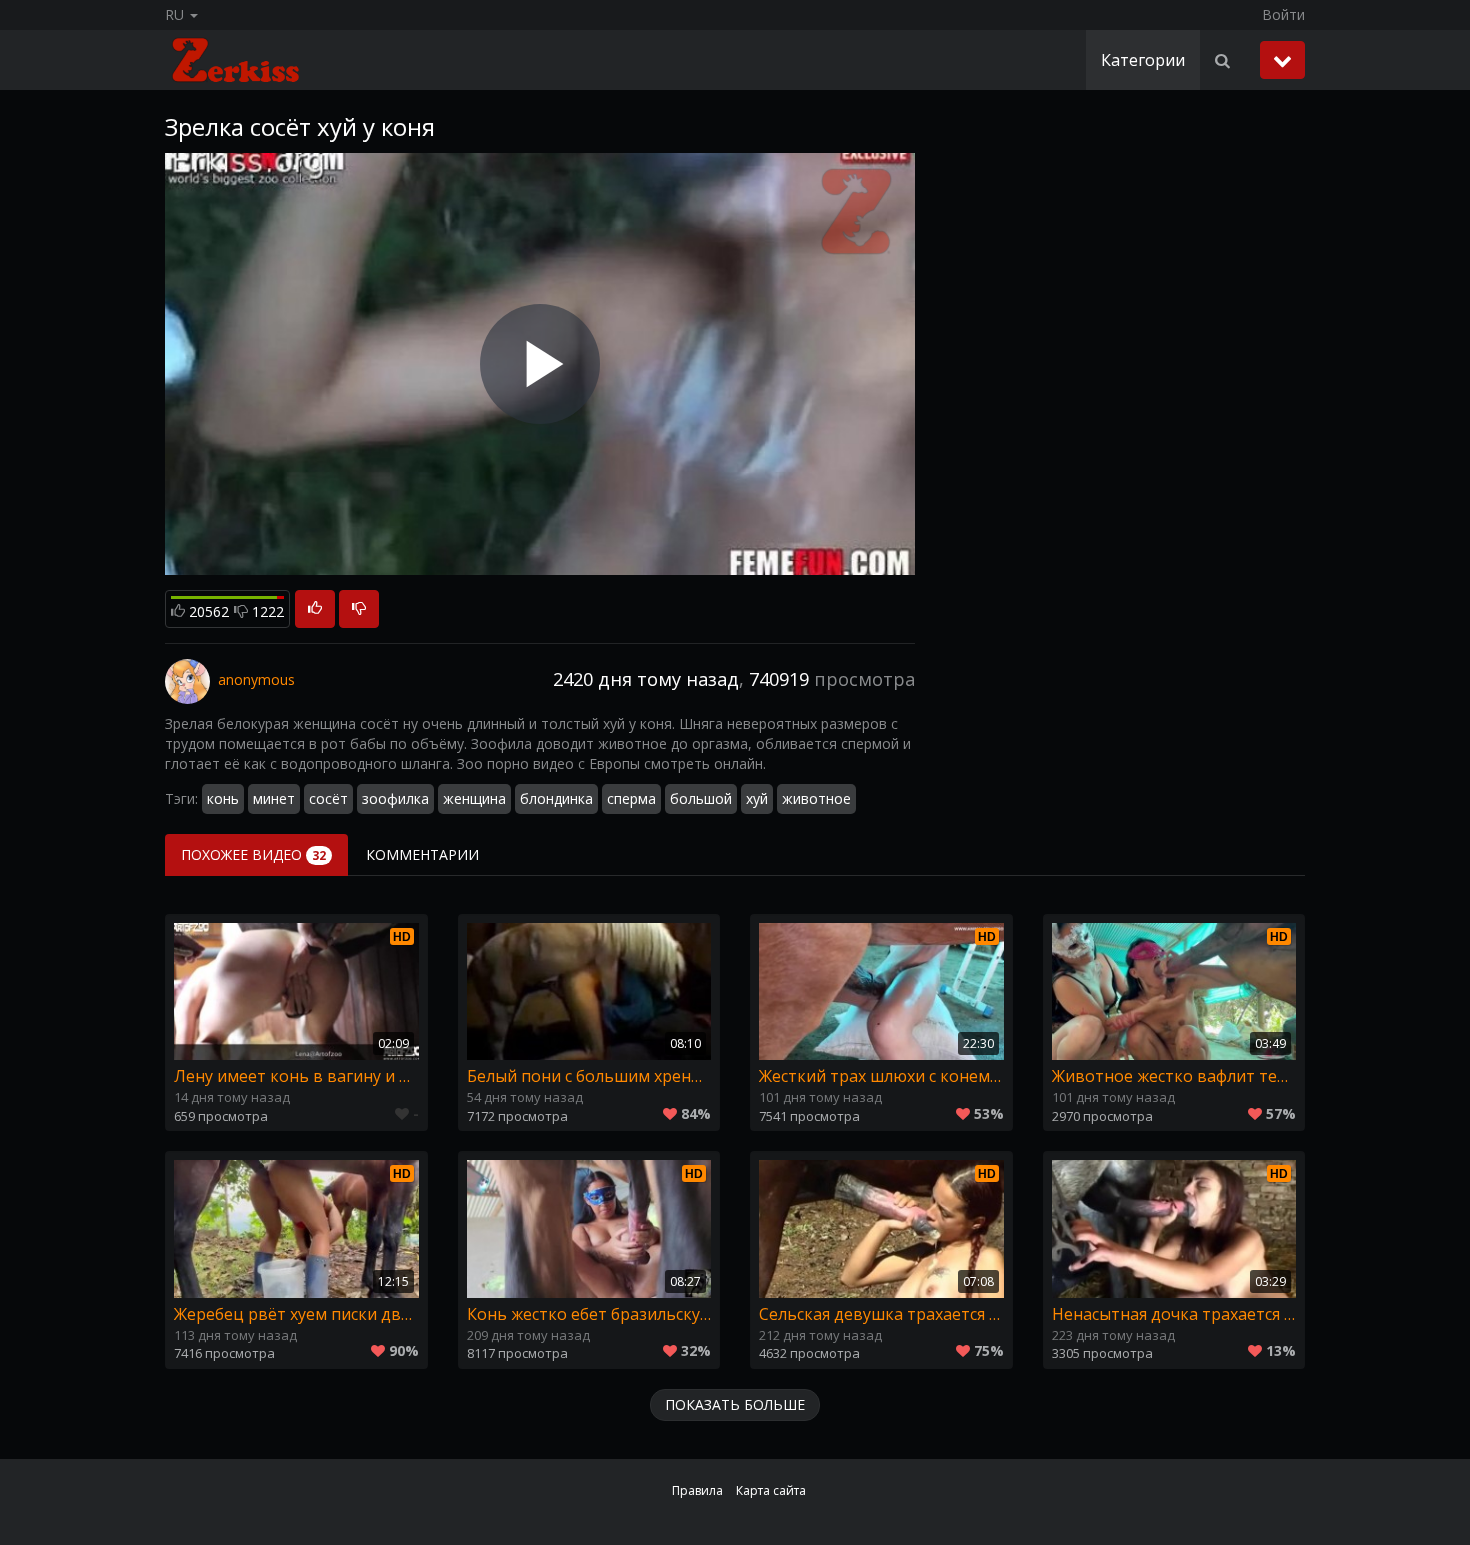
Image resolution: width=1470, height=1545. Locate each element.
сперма (631, 798)
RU (176, 14)
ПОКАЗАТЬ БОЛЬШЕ (735, 1404)
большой (701, 798)
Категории (1143, 60)
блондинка (556, 798)
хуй (757, 798)
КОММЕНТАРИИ (422, 854)
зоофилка (395, 798)
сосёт (328, 798)
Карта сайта (771, 1490)
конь (223, 798)
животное (816, 798)
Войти (1283, 14)
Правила (697, 1490)
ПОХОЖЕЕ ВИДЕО (253, 854)
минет (274, 798)
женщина (474, 798)
